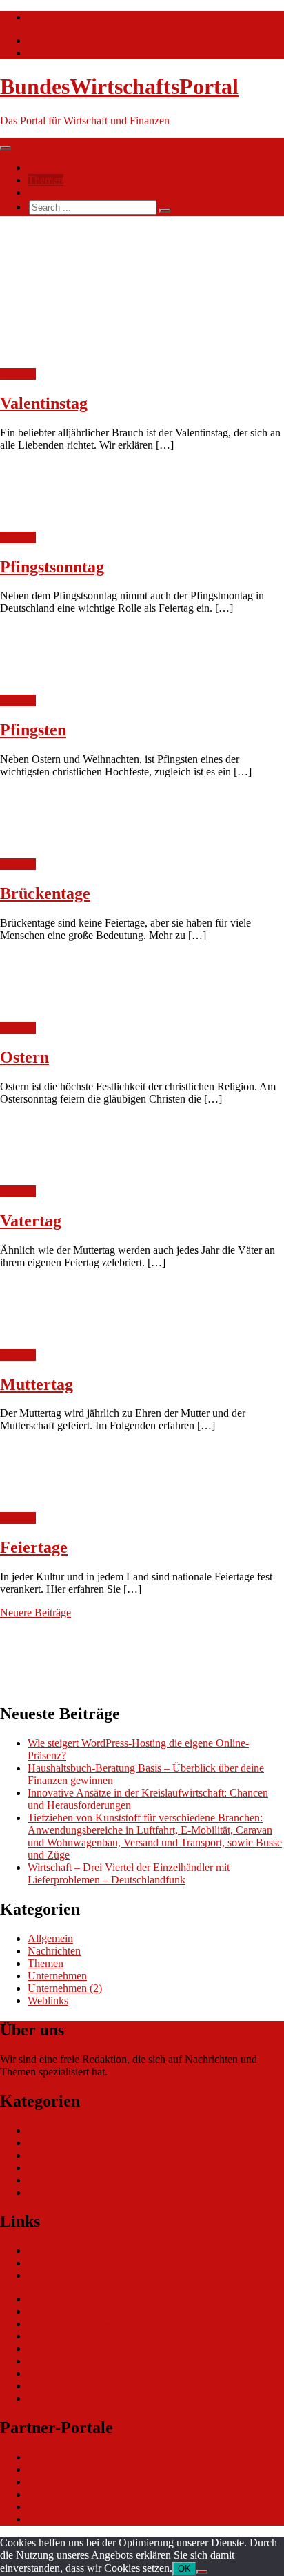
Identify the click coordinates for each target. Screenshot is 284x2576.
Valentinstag (44, 403)
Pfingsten (33, 730)
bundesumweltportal (72, 2469)
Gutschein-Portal (64, 2349)
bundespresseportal (69, 2507)
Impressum (51, 2398)
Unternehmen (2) (65, 1988)
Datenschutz (54, 2386)
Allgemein (50, 1938)
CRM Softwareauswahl (79, 2311)
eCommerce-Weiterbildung (86, 2373)
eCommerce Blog (66, 2299)
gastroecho (51, 2361)
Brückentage (45, 893)
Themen (45, 180)
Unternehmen (57, 1976)
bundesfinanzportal (69, 2482)
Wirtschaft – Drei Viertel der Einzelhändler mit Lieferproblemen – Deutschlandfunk (129, 1873)
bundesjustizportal (67, 2494)
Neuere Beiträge (35, 1613)
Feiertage (34, 1547)
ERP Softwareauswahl (77, 2324)
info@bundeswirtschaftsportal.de (99, 17)
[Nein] (202, 2572)
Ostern (24, 1057)
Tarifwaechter (58, 2519)
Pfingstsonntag (52, 567)
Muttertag (37, 1384)
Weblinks (48, 2001)
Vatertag (31, 1221)
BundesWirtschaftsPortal (119, 86)
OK (184, 2569)
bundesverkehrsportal (74, 2457)
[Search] (165, 211)
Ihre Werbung (58, 192)
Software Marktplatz (72, 2336)
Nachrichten (54, 167)
